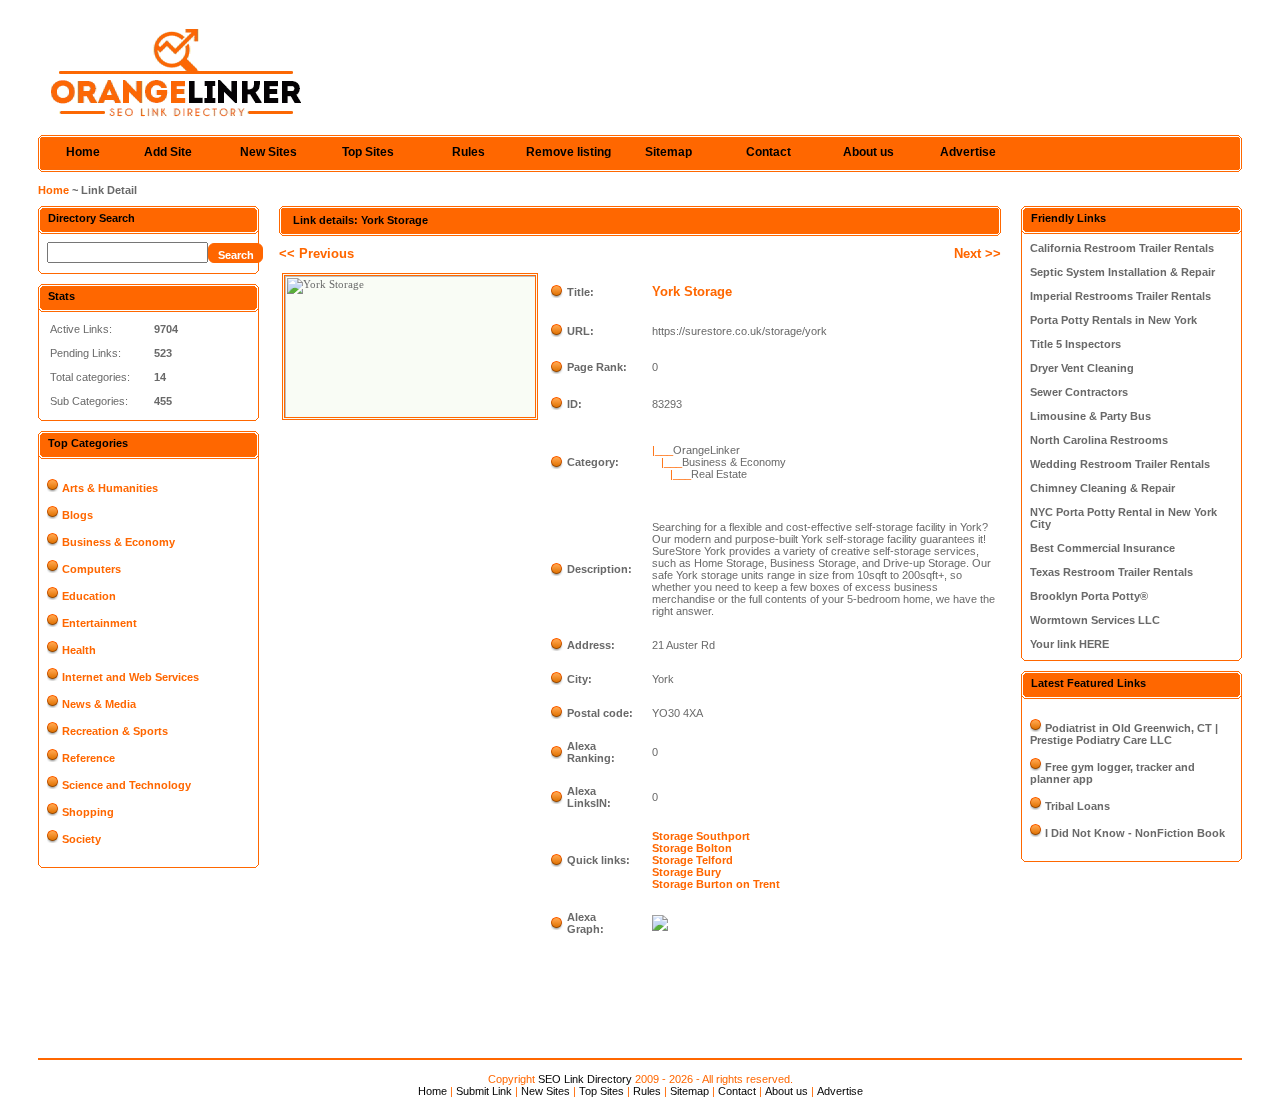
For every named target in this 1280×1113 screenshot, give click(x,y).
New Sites (268, 152)
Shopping (88, 812)
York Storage (692, 291)
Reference (88, 758)
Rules (468, 152)
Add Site (168, 152)
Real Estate (719, 474)
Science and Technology (126, 785)
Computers (91, 569)
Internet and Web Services (130, 677)
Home (83, 152)
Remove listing (568, 152)
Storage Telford (692, 860)
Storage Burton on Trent (716, 884)
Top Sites (368, 152)
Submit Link (484, 1091)
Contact (768, 152)
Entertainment (99, 623)
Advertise (968, 152)
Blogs (77, 515)
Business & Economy (118, 542)
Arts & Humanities (110, 488)
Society (81, 839)
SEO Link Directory (585, 1079)
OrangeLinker (706, 450)
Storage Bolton (692, 848)
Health (79, 650)
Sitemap (668, 152)
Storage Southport (701, 836)
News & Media (99, 704)
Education (89, 596)
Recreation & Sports (115, 731)
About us (868, 152)
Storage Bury (686, 872)
